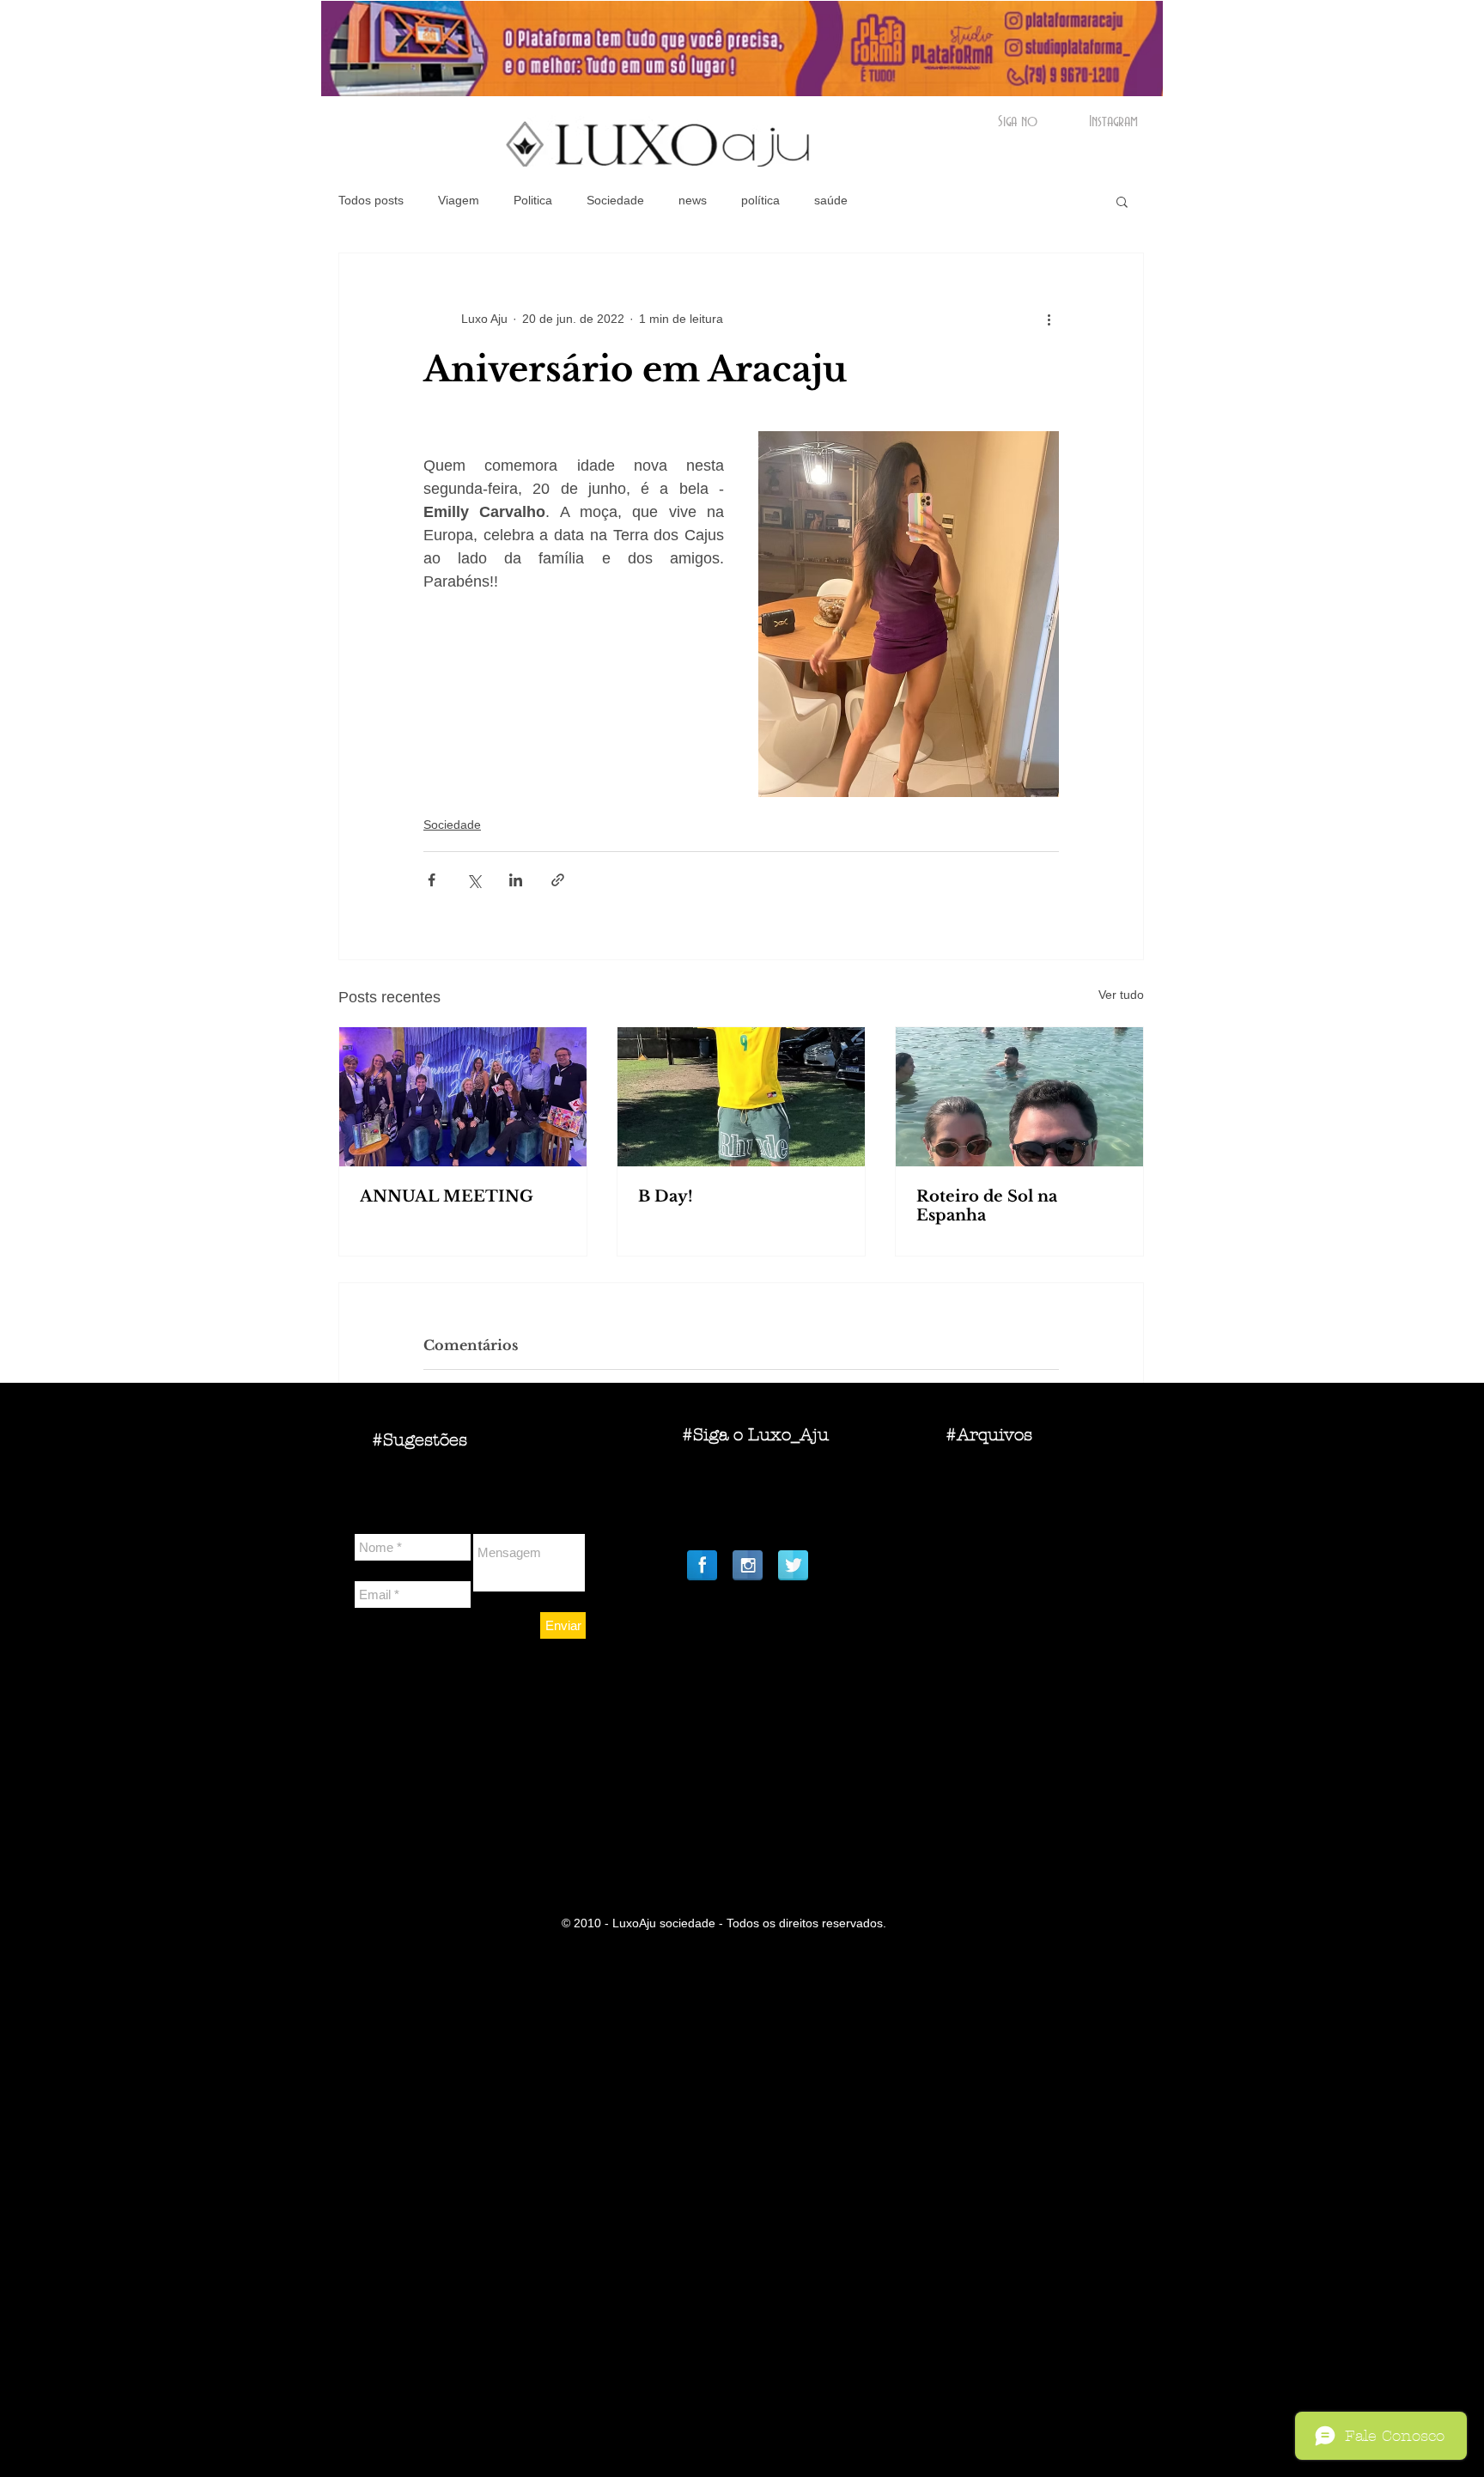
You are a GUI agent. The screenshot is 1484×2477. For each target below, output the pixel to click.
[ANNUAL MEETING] (463, 1097)
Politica (533, 200)
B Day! (666, 1196)
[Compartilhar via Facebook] (432, 880)
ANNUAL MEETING (447, 1196)
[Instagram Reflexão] (748, 1565)
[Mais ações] (1049, 319)
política (760, 200)
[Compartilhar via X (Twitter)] (474, 880)
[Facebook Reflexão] (702, 1565)
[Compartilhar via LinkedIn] (516, 880)
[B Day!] (741, 1097)
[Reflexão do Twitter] (793, 1565)
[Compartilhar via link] (558, 880)
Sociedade (615, 200)
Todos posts (371, 200)
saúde (831, 200)
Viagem (459, 200)
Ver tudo (1121, 995)
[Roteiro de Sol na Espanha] (1019, 1097)
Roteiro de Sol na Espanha (987, 1206)
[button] (1122, 201)
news (693, 200)
